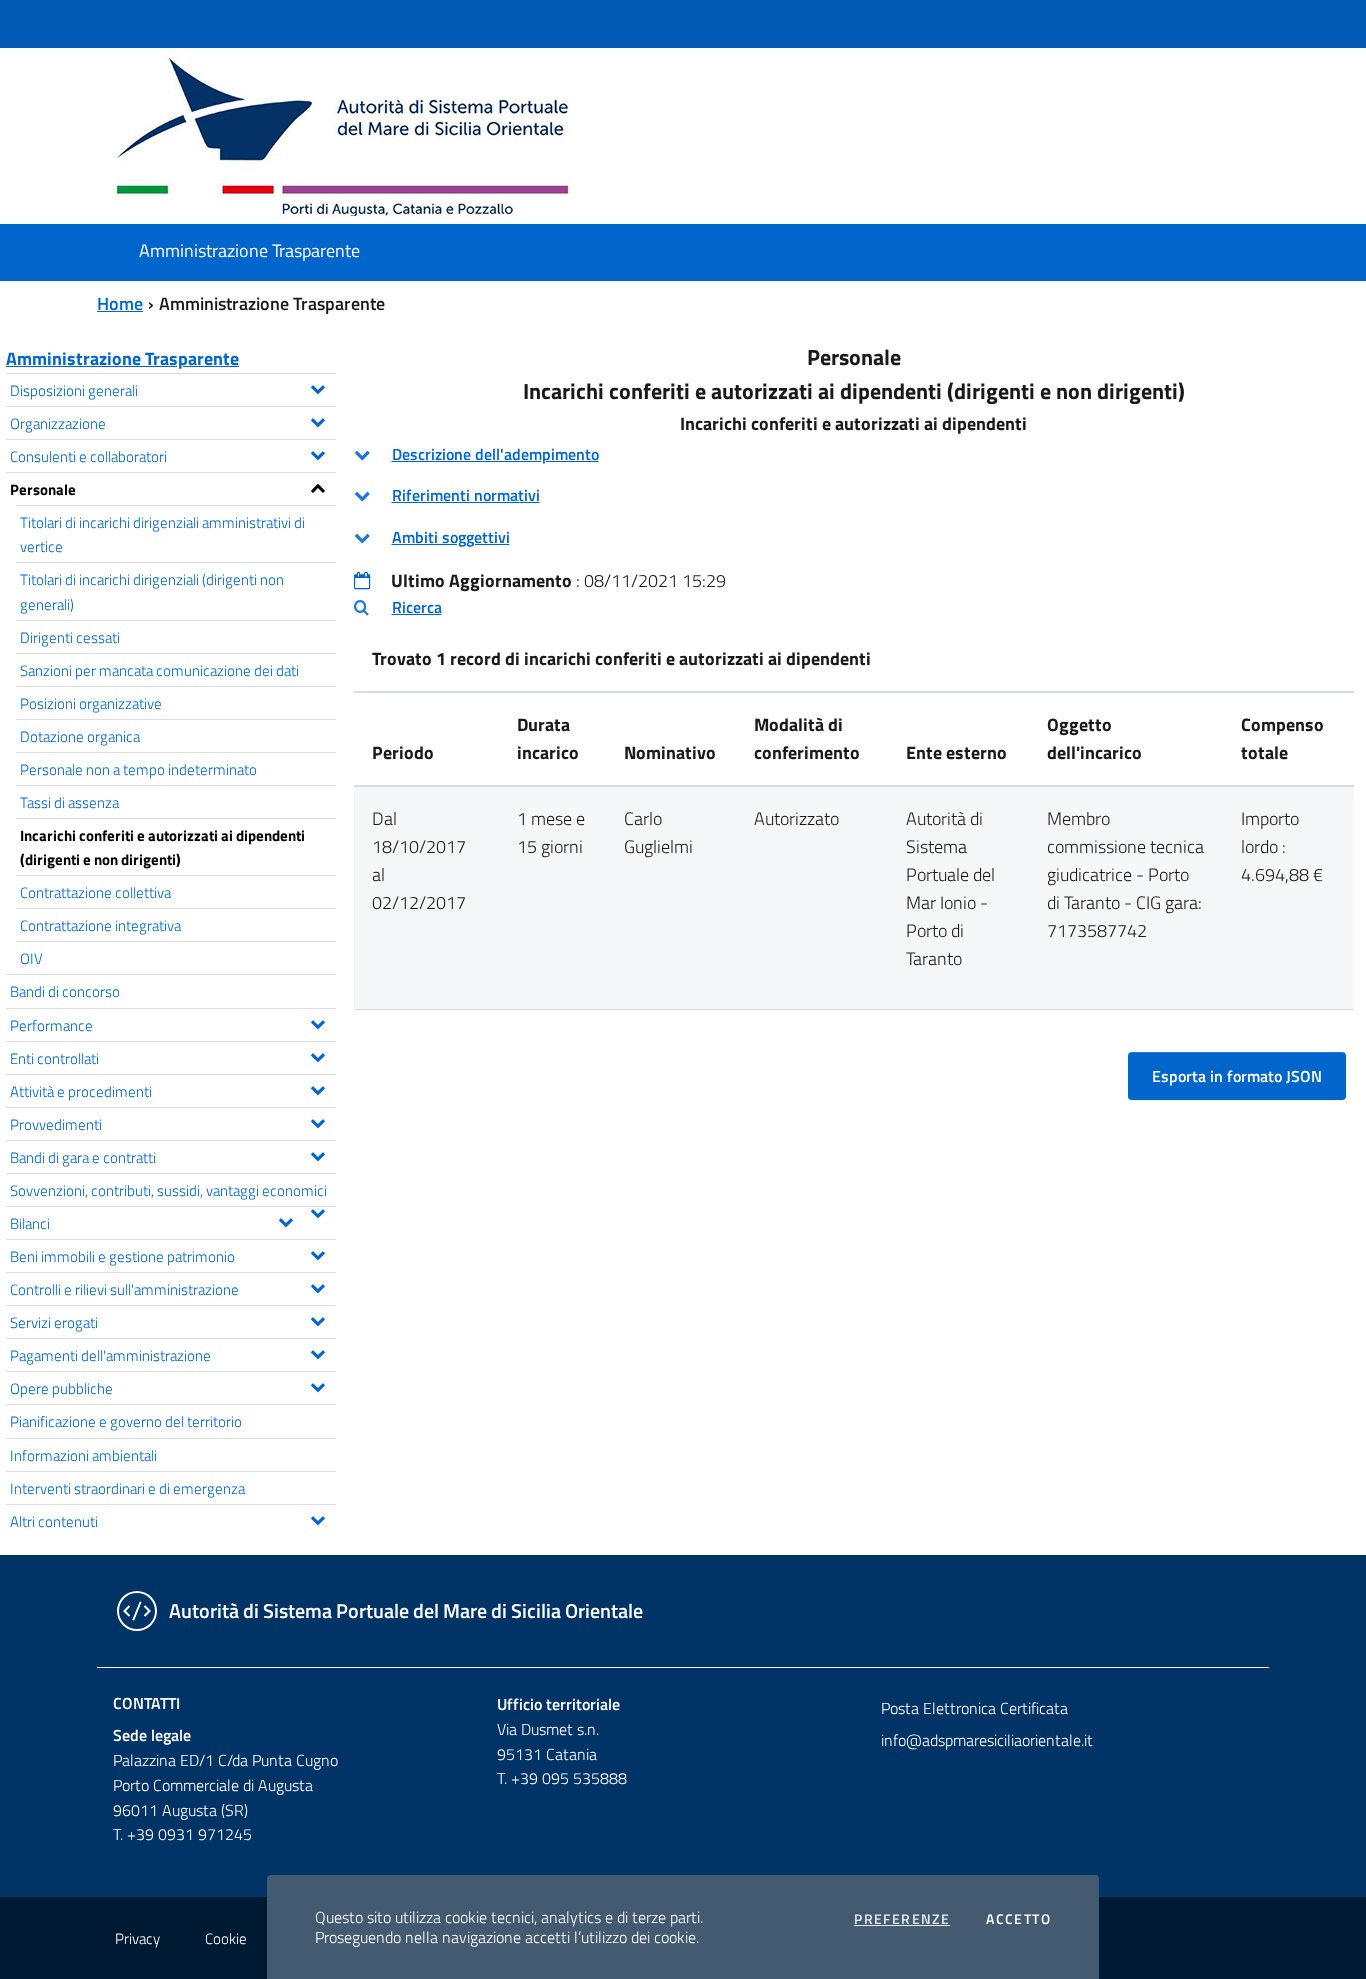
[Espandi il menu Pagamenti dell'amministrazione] (317, 1352)
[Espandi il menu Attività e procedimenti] (317, 1088)
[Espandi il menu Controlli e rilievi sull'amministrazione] (317, 1286)
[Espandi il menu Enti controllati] (317, 1055)
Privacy (137, 1938)
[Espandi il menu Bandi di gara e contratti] (317, 1154)
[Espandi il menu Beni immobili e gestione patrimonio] (317, 1253)
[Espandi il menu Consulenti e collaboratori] (317, 453)
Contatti (146, 1703)
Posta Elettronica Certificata (974, 1708)
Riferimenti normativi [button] (466, 495)
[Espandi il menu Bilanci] (285, 1220)
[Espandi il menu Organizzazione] (317, 420)
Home (120, 303)
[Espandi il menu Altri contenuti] (317, 1518)
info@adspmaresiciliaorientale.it (987, 1740)
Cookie (226, 1938)
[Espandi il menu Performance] (317, 1022)
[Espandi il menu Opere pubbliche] (317, 1385)
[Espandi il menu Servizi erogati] (317, 1319)
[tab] (854, 454)
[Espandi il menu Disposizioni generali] (317, 387)
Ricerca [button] (417, 607)
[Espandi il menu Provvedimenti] (317, 1121)
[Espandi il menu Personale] (317, 486)
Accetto (1018, 1919)
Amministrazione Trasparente (122, 358)
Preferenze (902, 1919)
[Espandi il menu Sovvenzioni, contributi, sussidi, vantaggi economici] (317, 1211)
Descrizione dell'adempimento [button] (495, 454)
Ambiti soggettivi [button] (451, 537)
